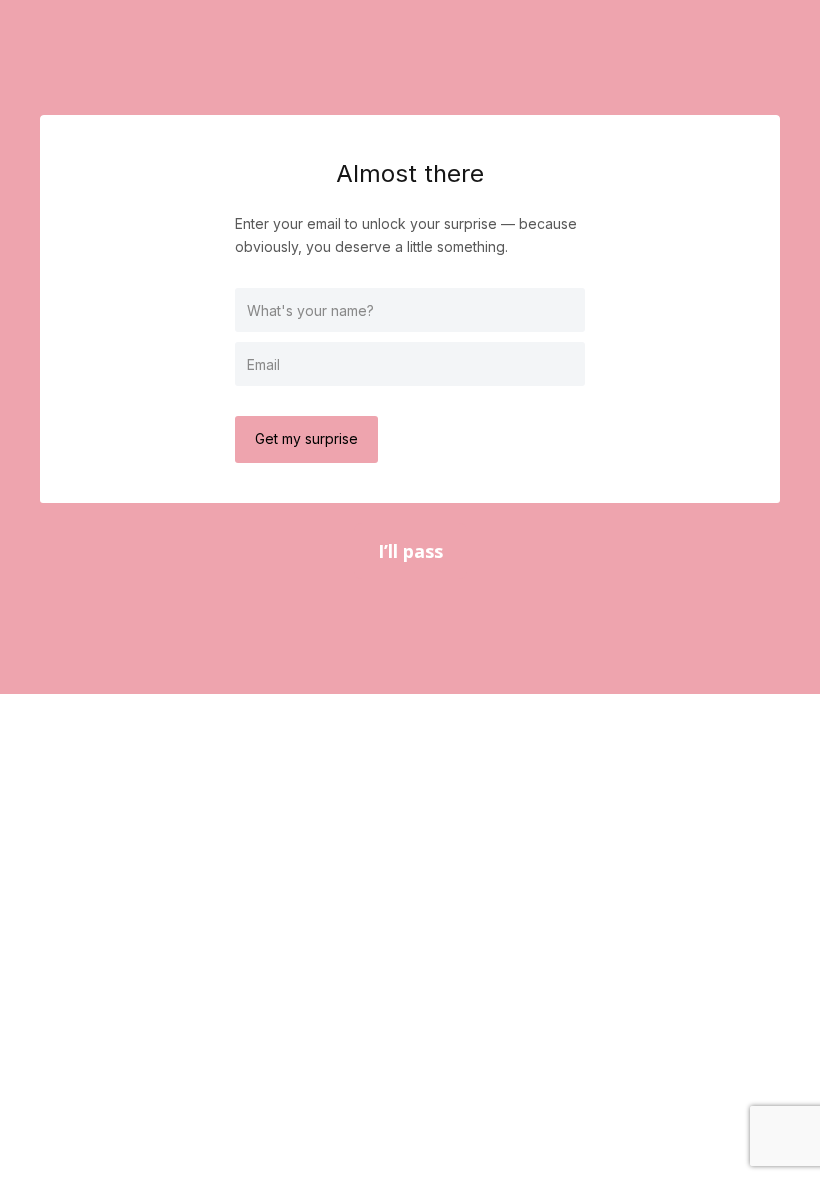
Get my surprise (306, 438)
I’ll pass (410, 551)
